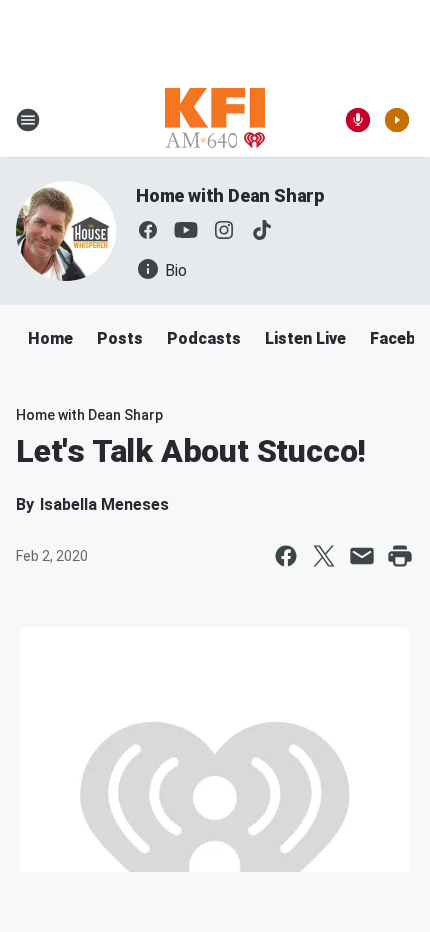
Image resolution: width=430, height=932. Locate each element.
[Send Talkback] (358, 120)
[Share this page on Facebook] (286, 556)
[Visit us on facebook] (148, 230)
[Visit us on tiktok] (262, 230)
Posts (120, 338)
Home (50, 338)
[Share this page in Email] (362, 556)
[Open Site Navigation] (28, 120)
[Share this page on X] (324, 556)
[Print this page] (400, 556)
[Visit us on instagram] (224, 230)
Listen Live (305, 338)
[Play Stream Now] (397, 120)
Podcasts (204, 338)
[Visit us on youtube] (186, 230)
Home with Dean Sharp (230, 195)
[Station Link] (215, 120)
